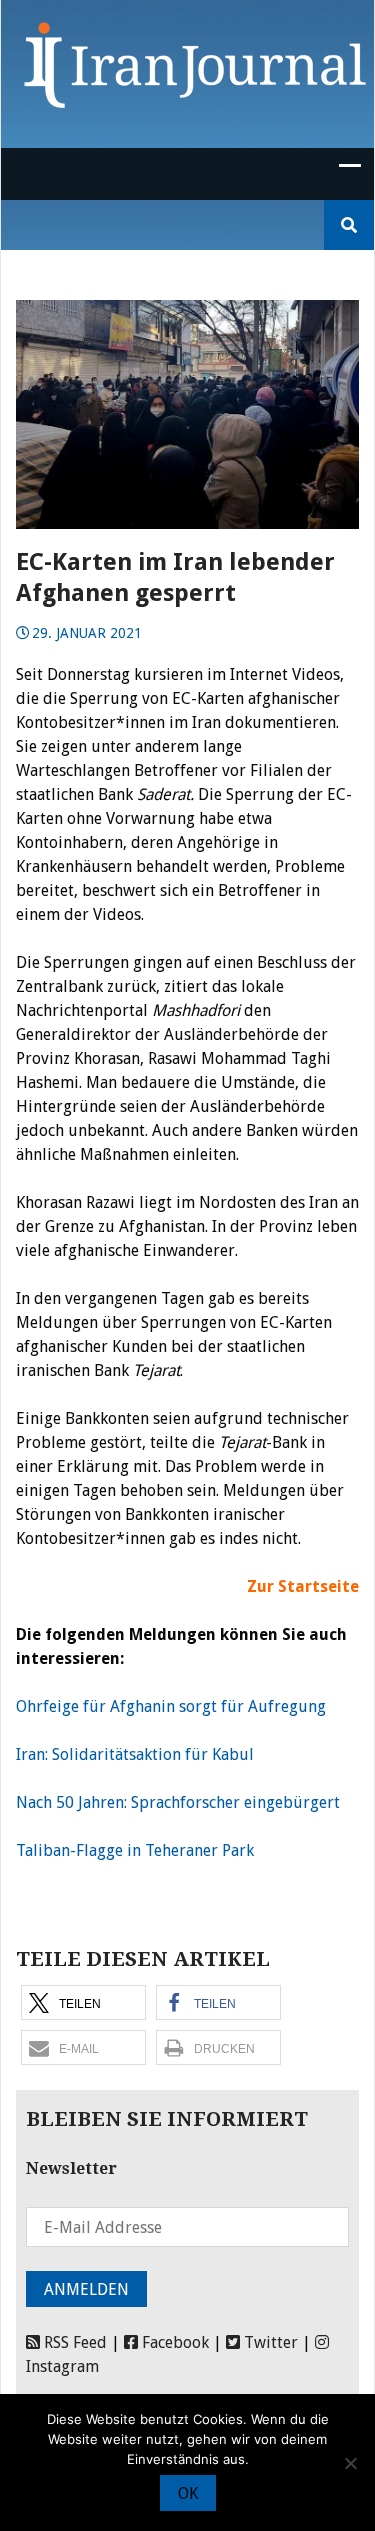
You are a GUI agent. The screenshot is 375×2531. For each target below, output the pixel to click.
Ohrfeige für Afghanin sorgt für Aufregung (171, 1706)
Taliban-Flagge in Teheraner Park (135, 1850)
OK (188, 2493)
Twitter (269, 2342)
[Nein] (350, 2463)
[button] (83, 2002)
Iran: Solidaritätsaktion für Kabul (135, 1754)
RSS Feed (73, 2342)
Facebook (173, 2342)
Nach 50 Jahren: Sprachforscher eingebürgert (178, 1802)
